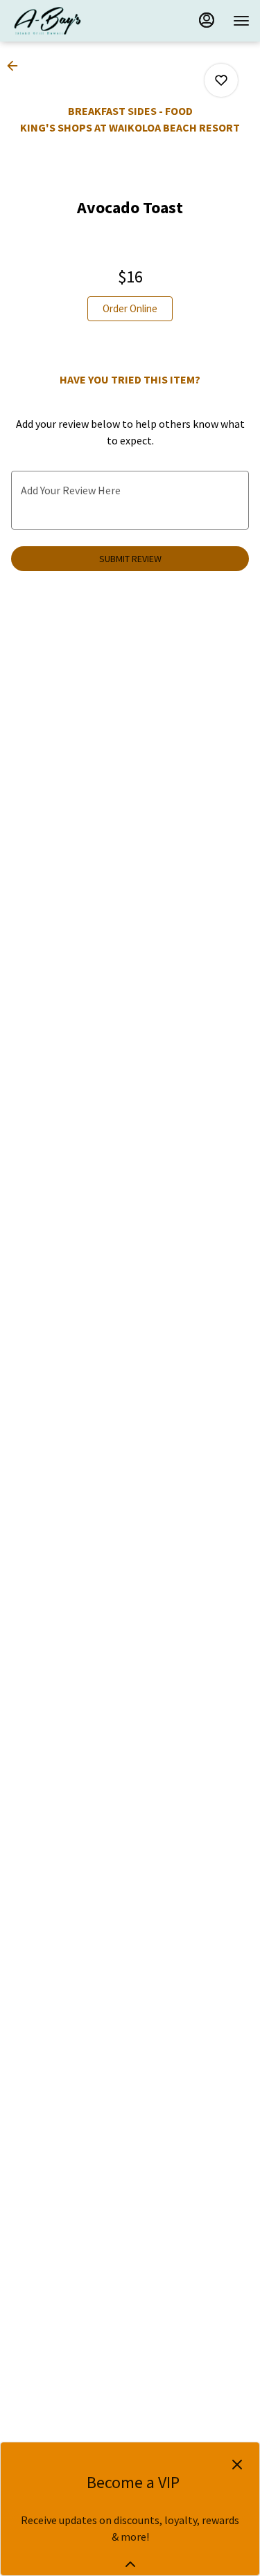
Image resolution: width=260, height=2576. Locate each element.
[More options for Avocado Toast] (221, 80)
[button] (17, 66)
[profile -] (207, 20)
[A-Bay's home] (73, 21)
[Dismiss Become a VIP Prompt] (237, 2465)
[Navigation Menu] (241, 21)
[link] (130, 309)
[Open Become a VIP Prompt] (130, 2564)
